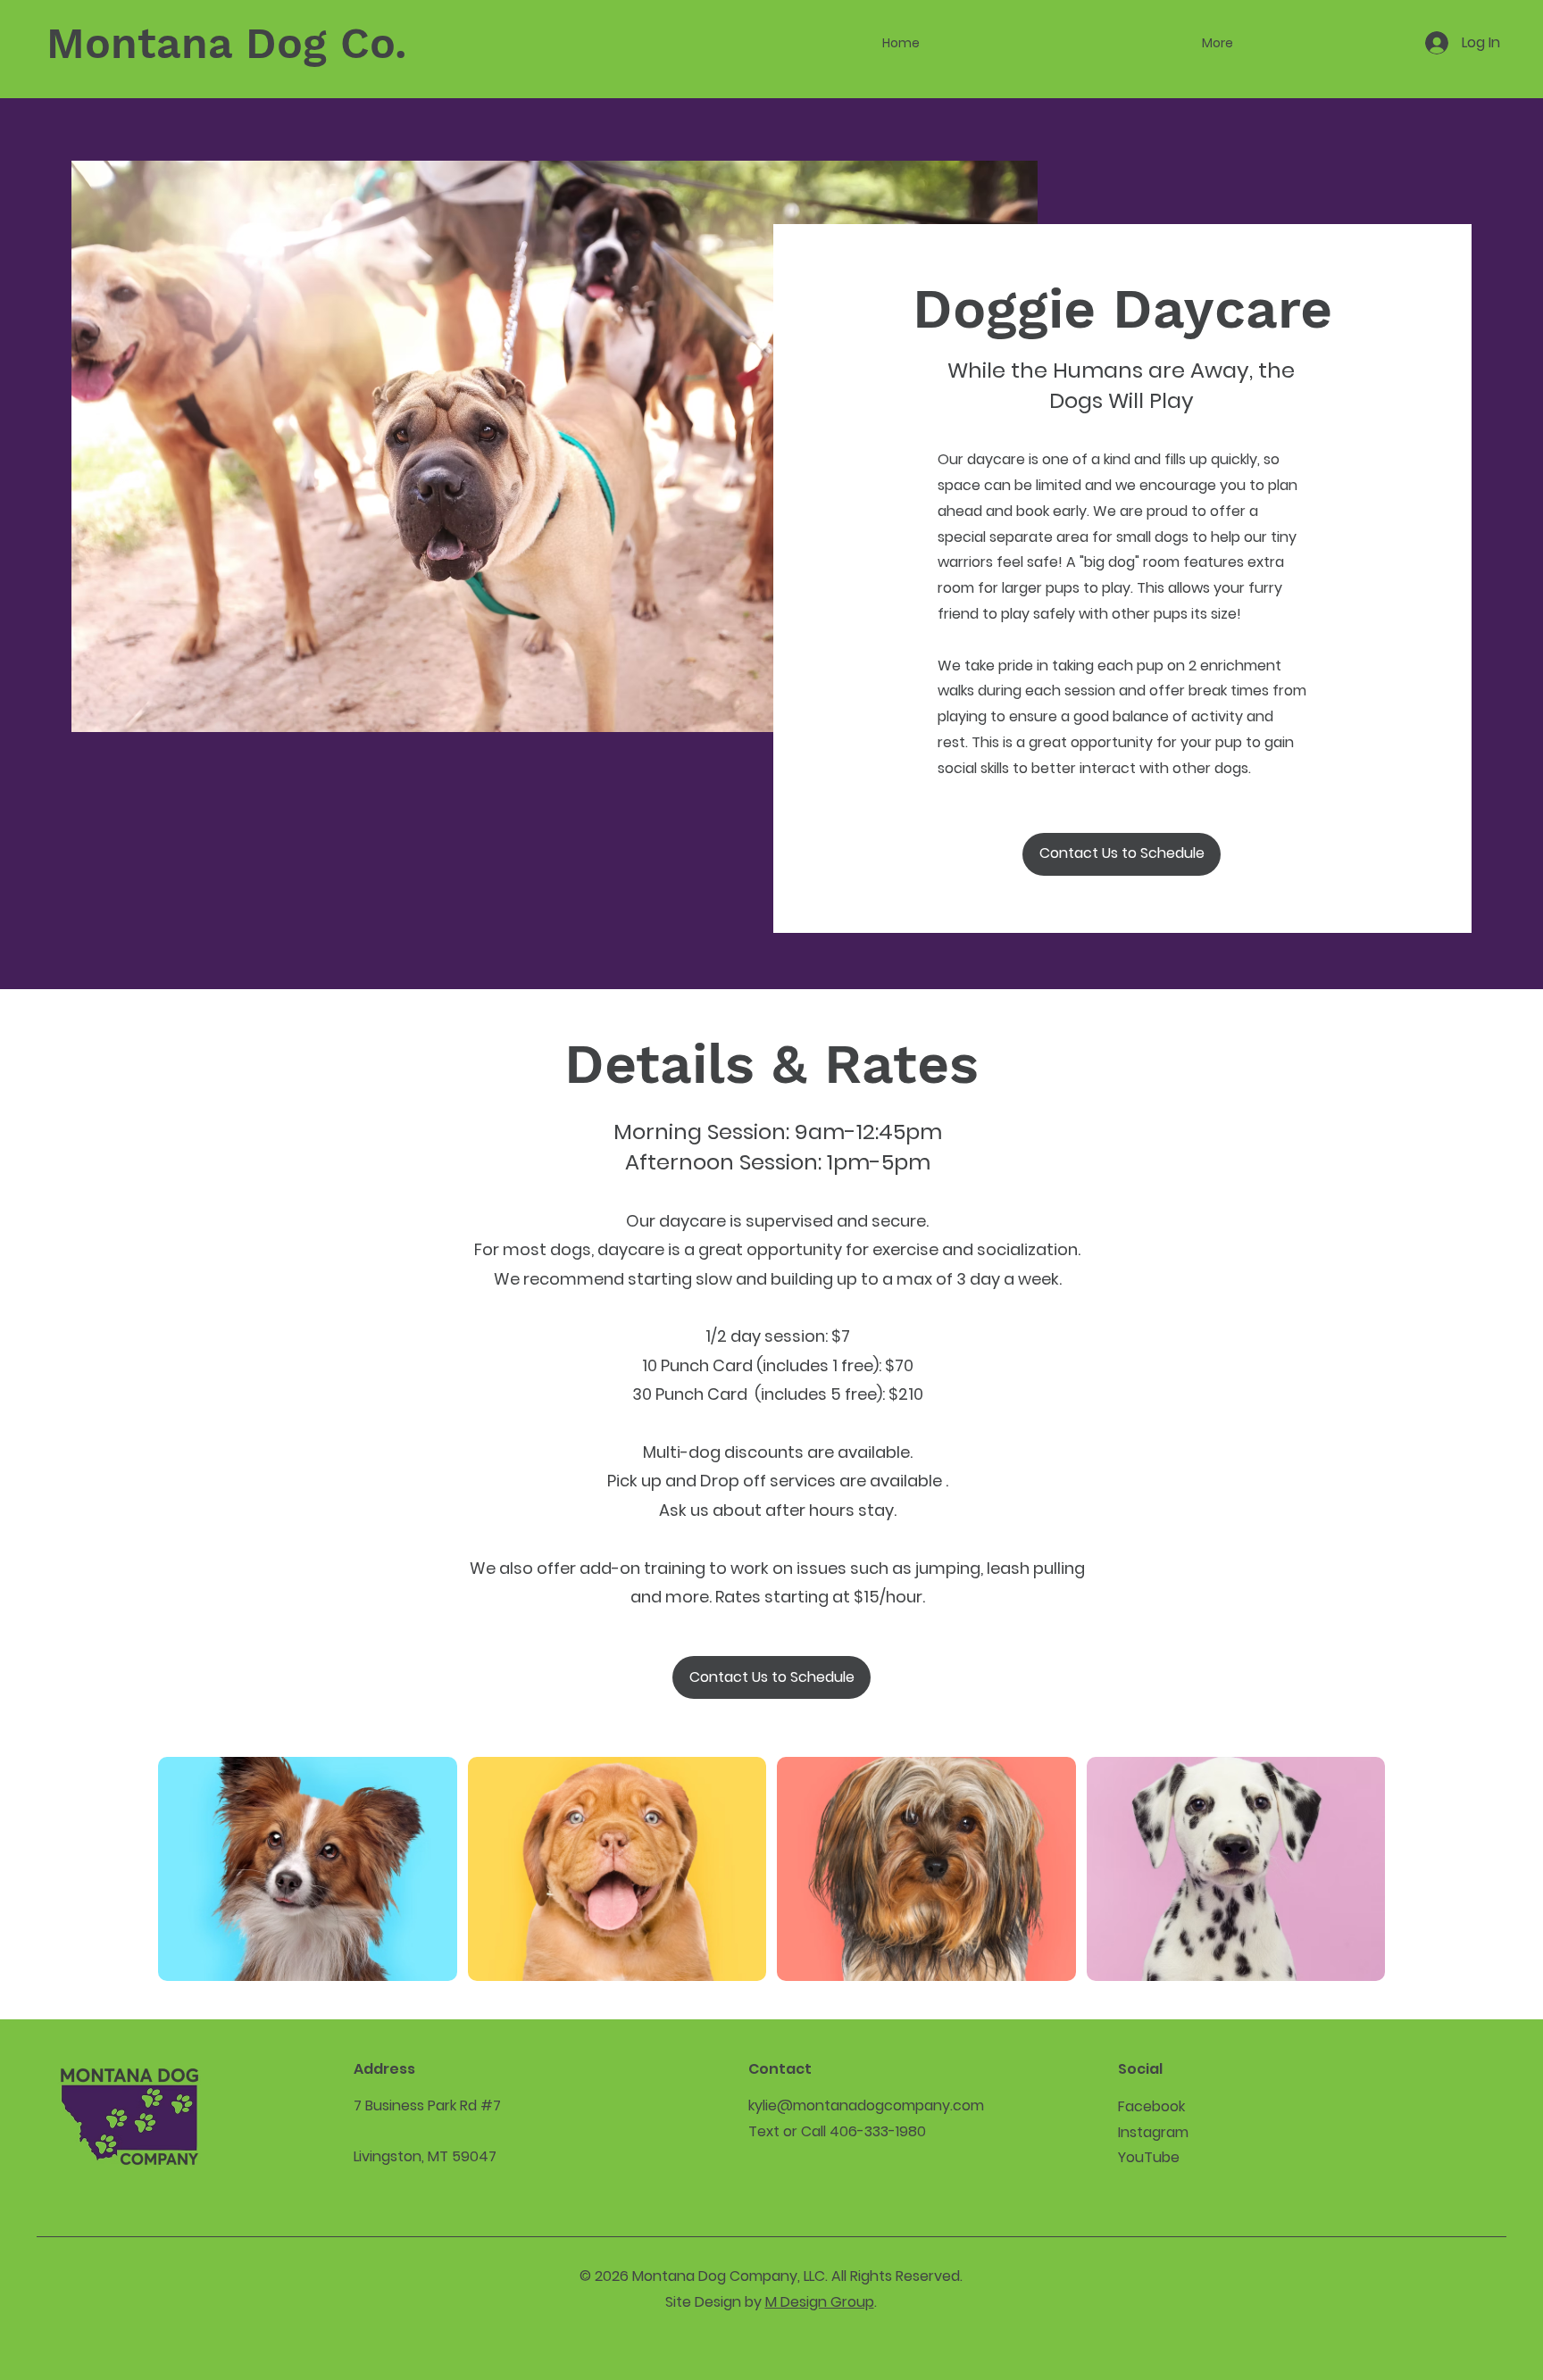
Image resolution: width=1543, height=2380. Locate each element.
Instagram (1153, 2132)
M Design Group (820, 2302)
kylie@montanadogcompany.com (866, 2105)
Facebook (1151, 2106)
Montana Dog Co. (226, 43)
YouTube (1149, 2157)
